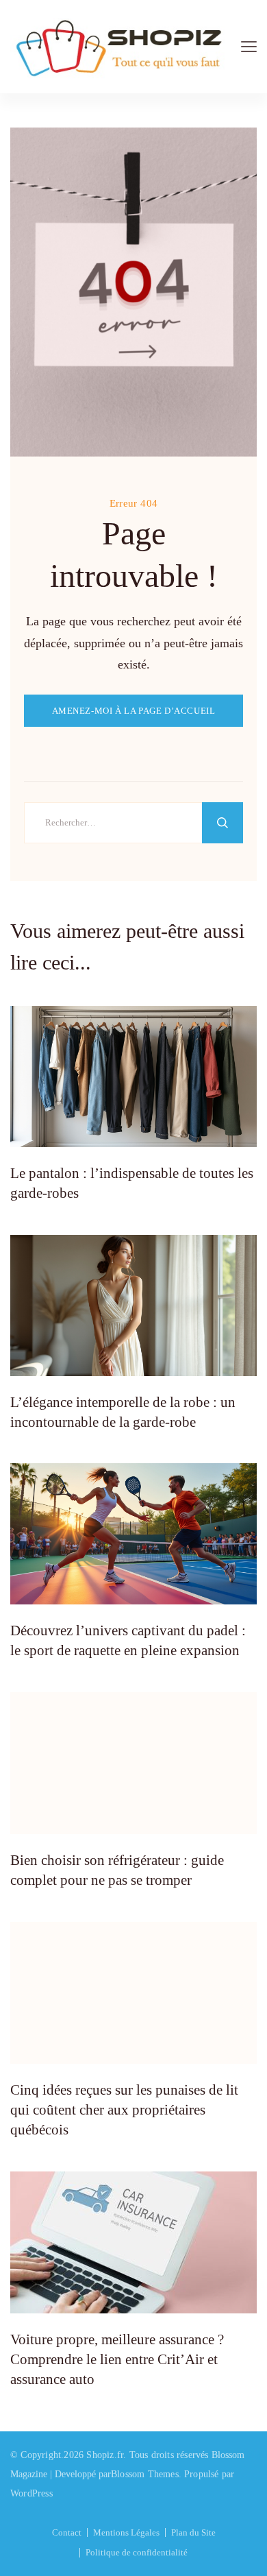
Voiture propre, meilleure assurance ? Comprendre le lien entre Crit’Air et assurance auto (117, 2360)
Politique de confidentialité (137, 2552)
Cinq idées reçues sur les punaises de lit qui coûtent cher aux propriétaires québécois (124, 2110)
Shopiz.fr (105, 2455)
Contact (67, 2532)
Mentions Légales (126, 2532)
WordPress (31, 2493)
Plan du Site (193, 2532)
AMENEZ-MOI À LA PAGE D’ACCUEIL (134, 711)
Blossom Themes (145, 2474)
